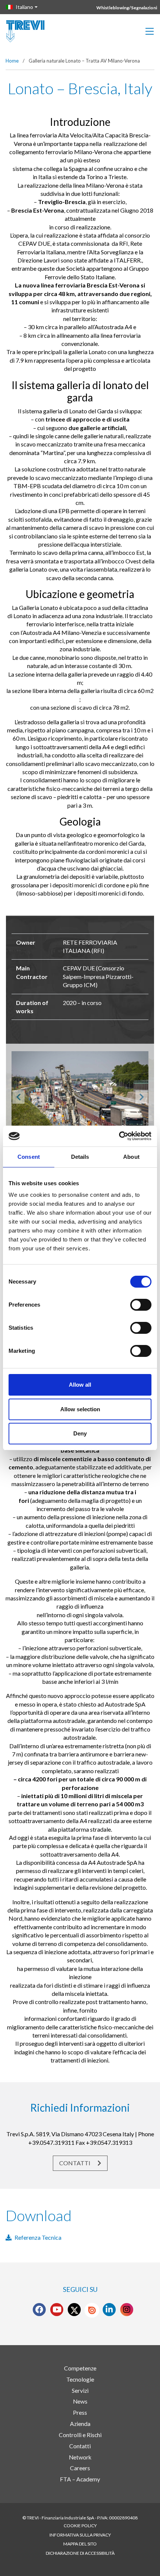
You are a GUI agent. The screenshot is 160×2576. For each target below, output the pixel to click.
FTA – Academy (80, 2479)
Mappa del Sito (80, 2544)
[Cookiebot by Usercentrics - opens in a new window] (119, 1136)
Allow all (80, 1385)
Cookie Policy (80, 2526)
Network (80, 2457)
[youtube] (57, 2310)
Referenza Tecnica (38, 2237)
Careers (80, 2468)
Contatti (75, 2163)
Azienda (80, 2424)
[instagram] (127, 2310)
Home (12, 61)
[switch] (141, 1305)
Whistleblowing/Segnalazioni (127, 8)
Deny (80, 1433)
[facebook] (39, 2310)
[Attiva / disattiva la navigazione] (150, 31)
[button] (18, 1097)
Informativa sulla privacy (80, 2535)
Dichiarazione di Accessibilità (80, 2553)
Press (80, 2413)
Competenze (80, 2368)
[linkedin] (109, 2310)
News (80, 2401)
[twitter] (74, 2310)
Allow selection (80, 1409)
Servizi (80, 2391)
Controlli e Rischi (80, 2435)
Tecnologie (80, 2379)
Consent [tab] (29, 1157)
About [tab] (131, 1157)
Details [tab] (80, 1157)
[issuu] (92, 2310)
